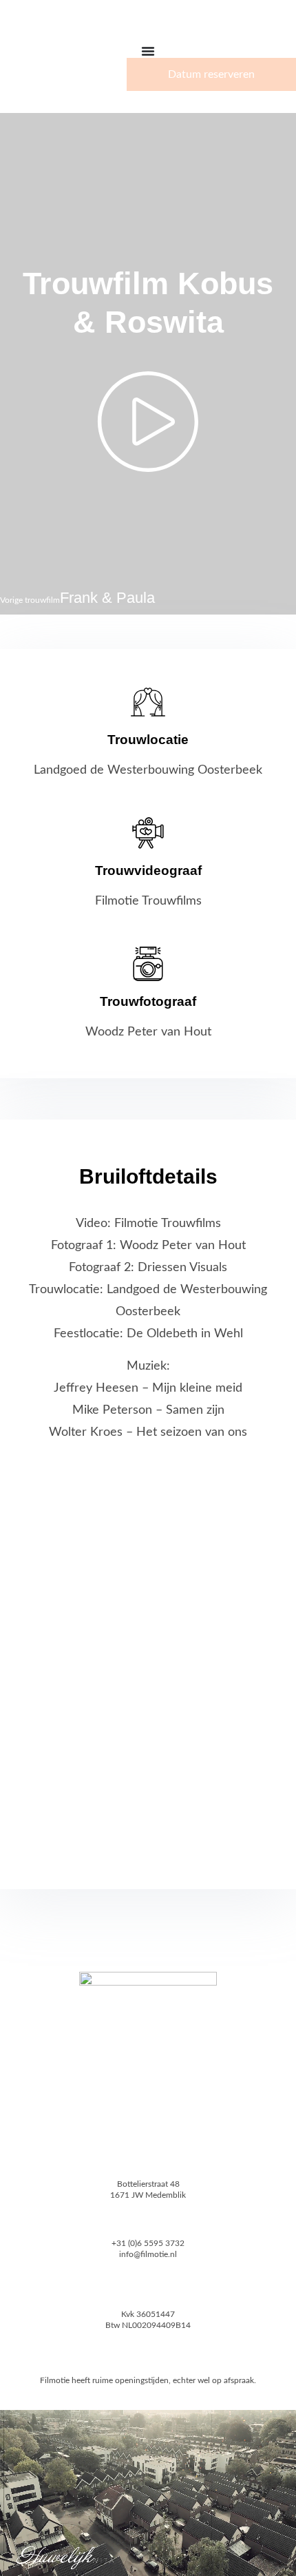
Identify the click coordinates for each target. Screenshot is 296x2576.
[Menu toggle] (148, 51)
